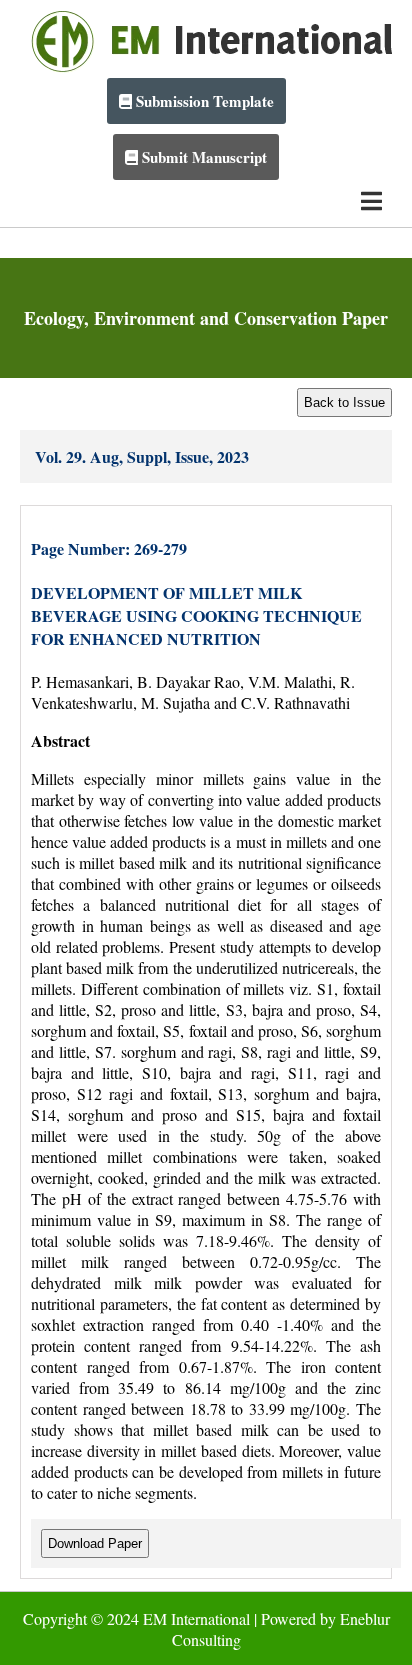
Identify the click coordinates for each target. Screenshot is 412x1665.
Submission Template (203, 101)
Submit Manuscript (202, 157)
